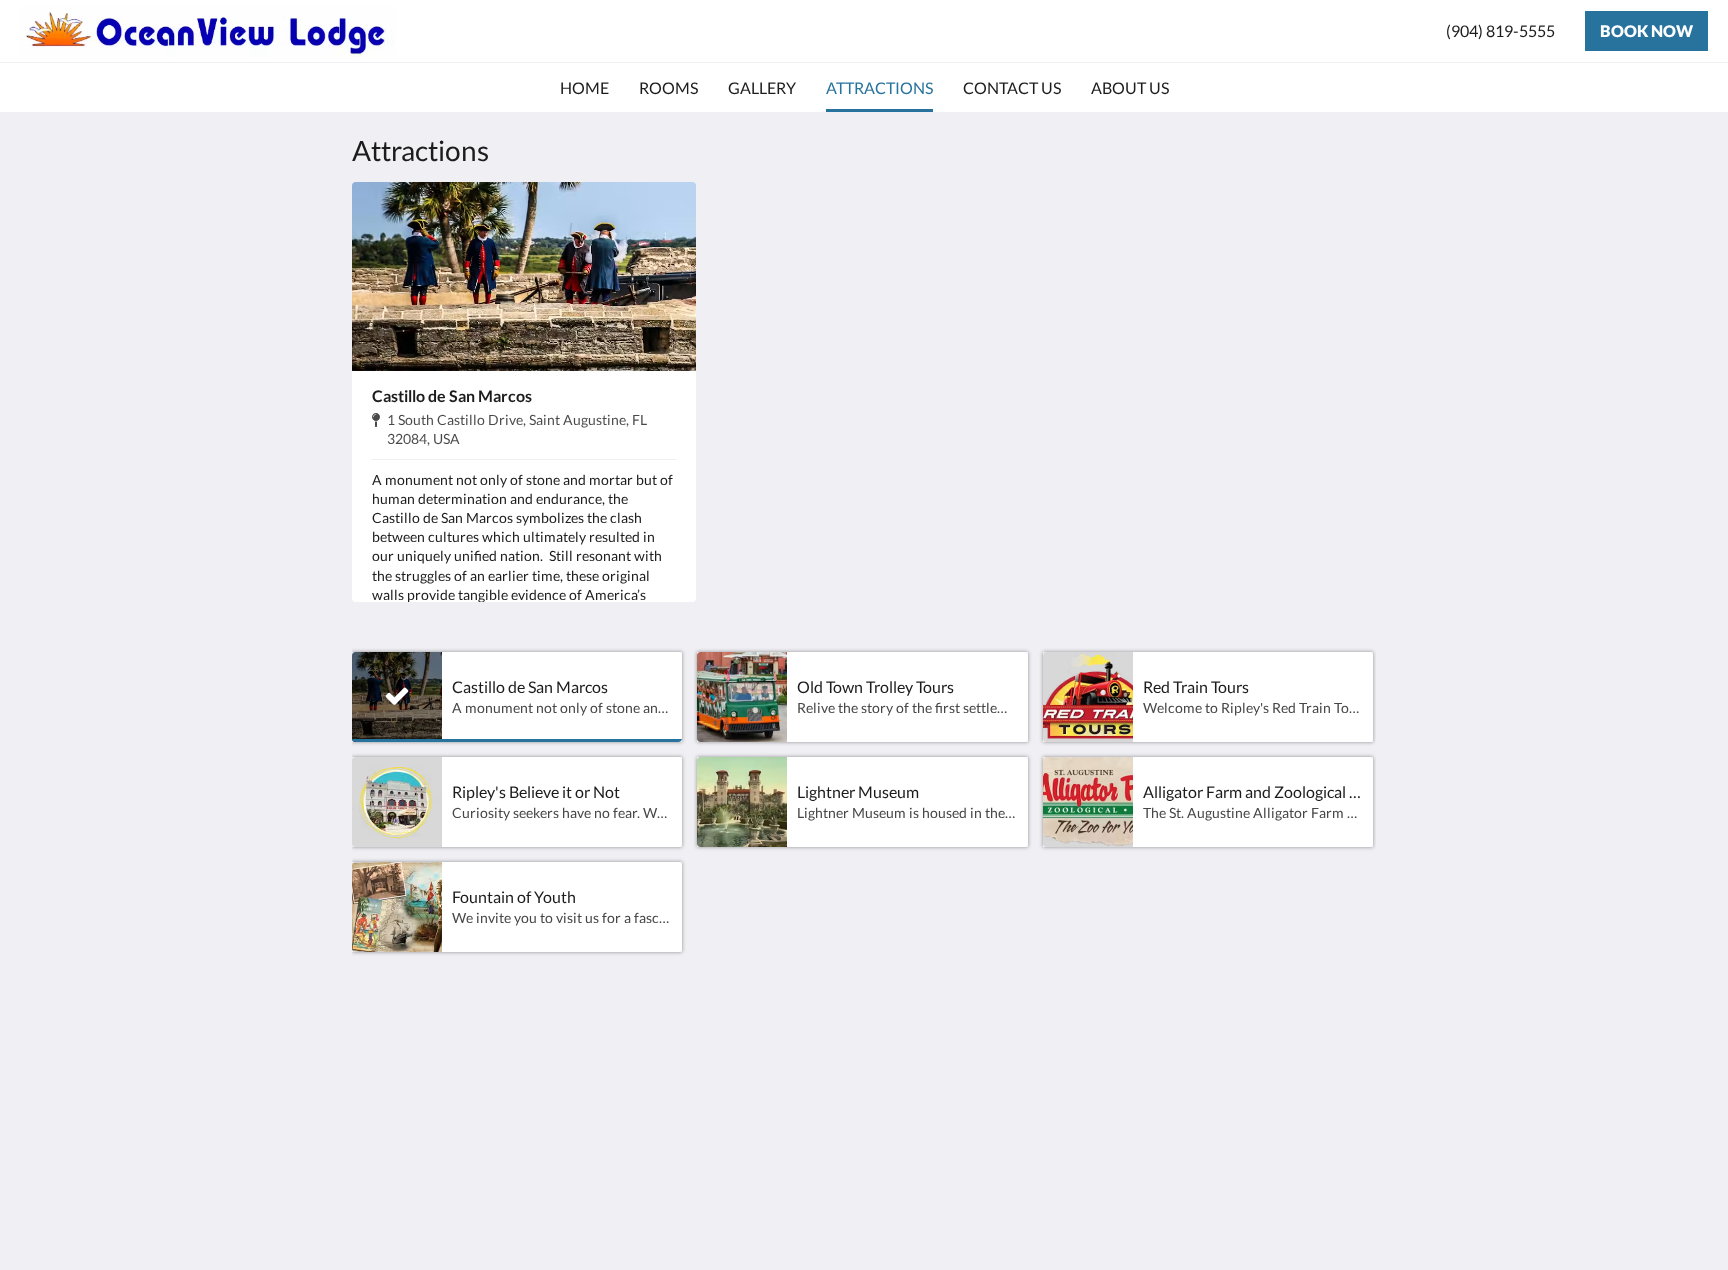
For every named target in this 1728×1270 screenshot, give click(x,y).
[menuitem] (584, 88)
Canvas (1350, 1211)
